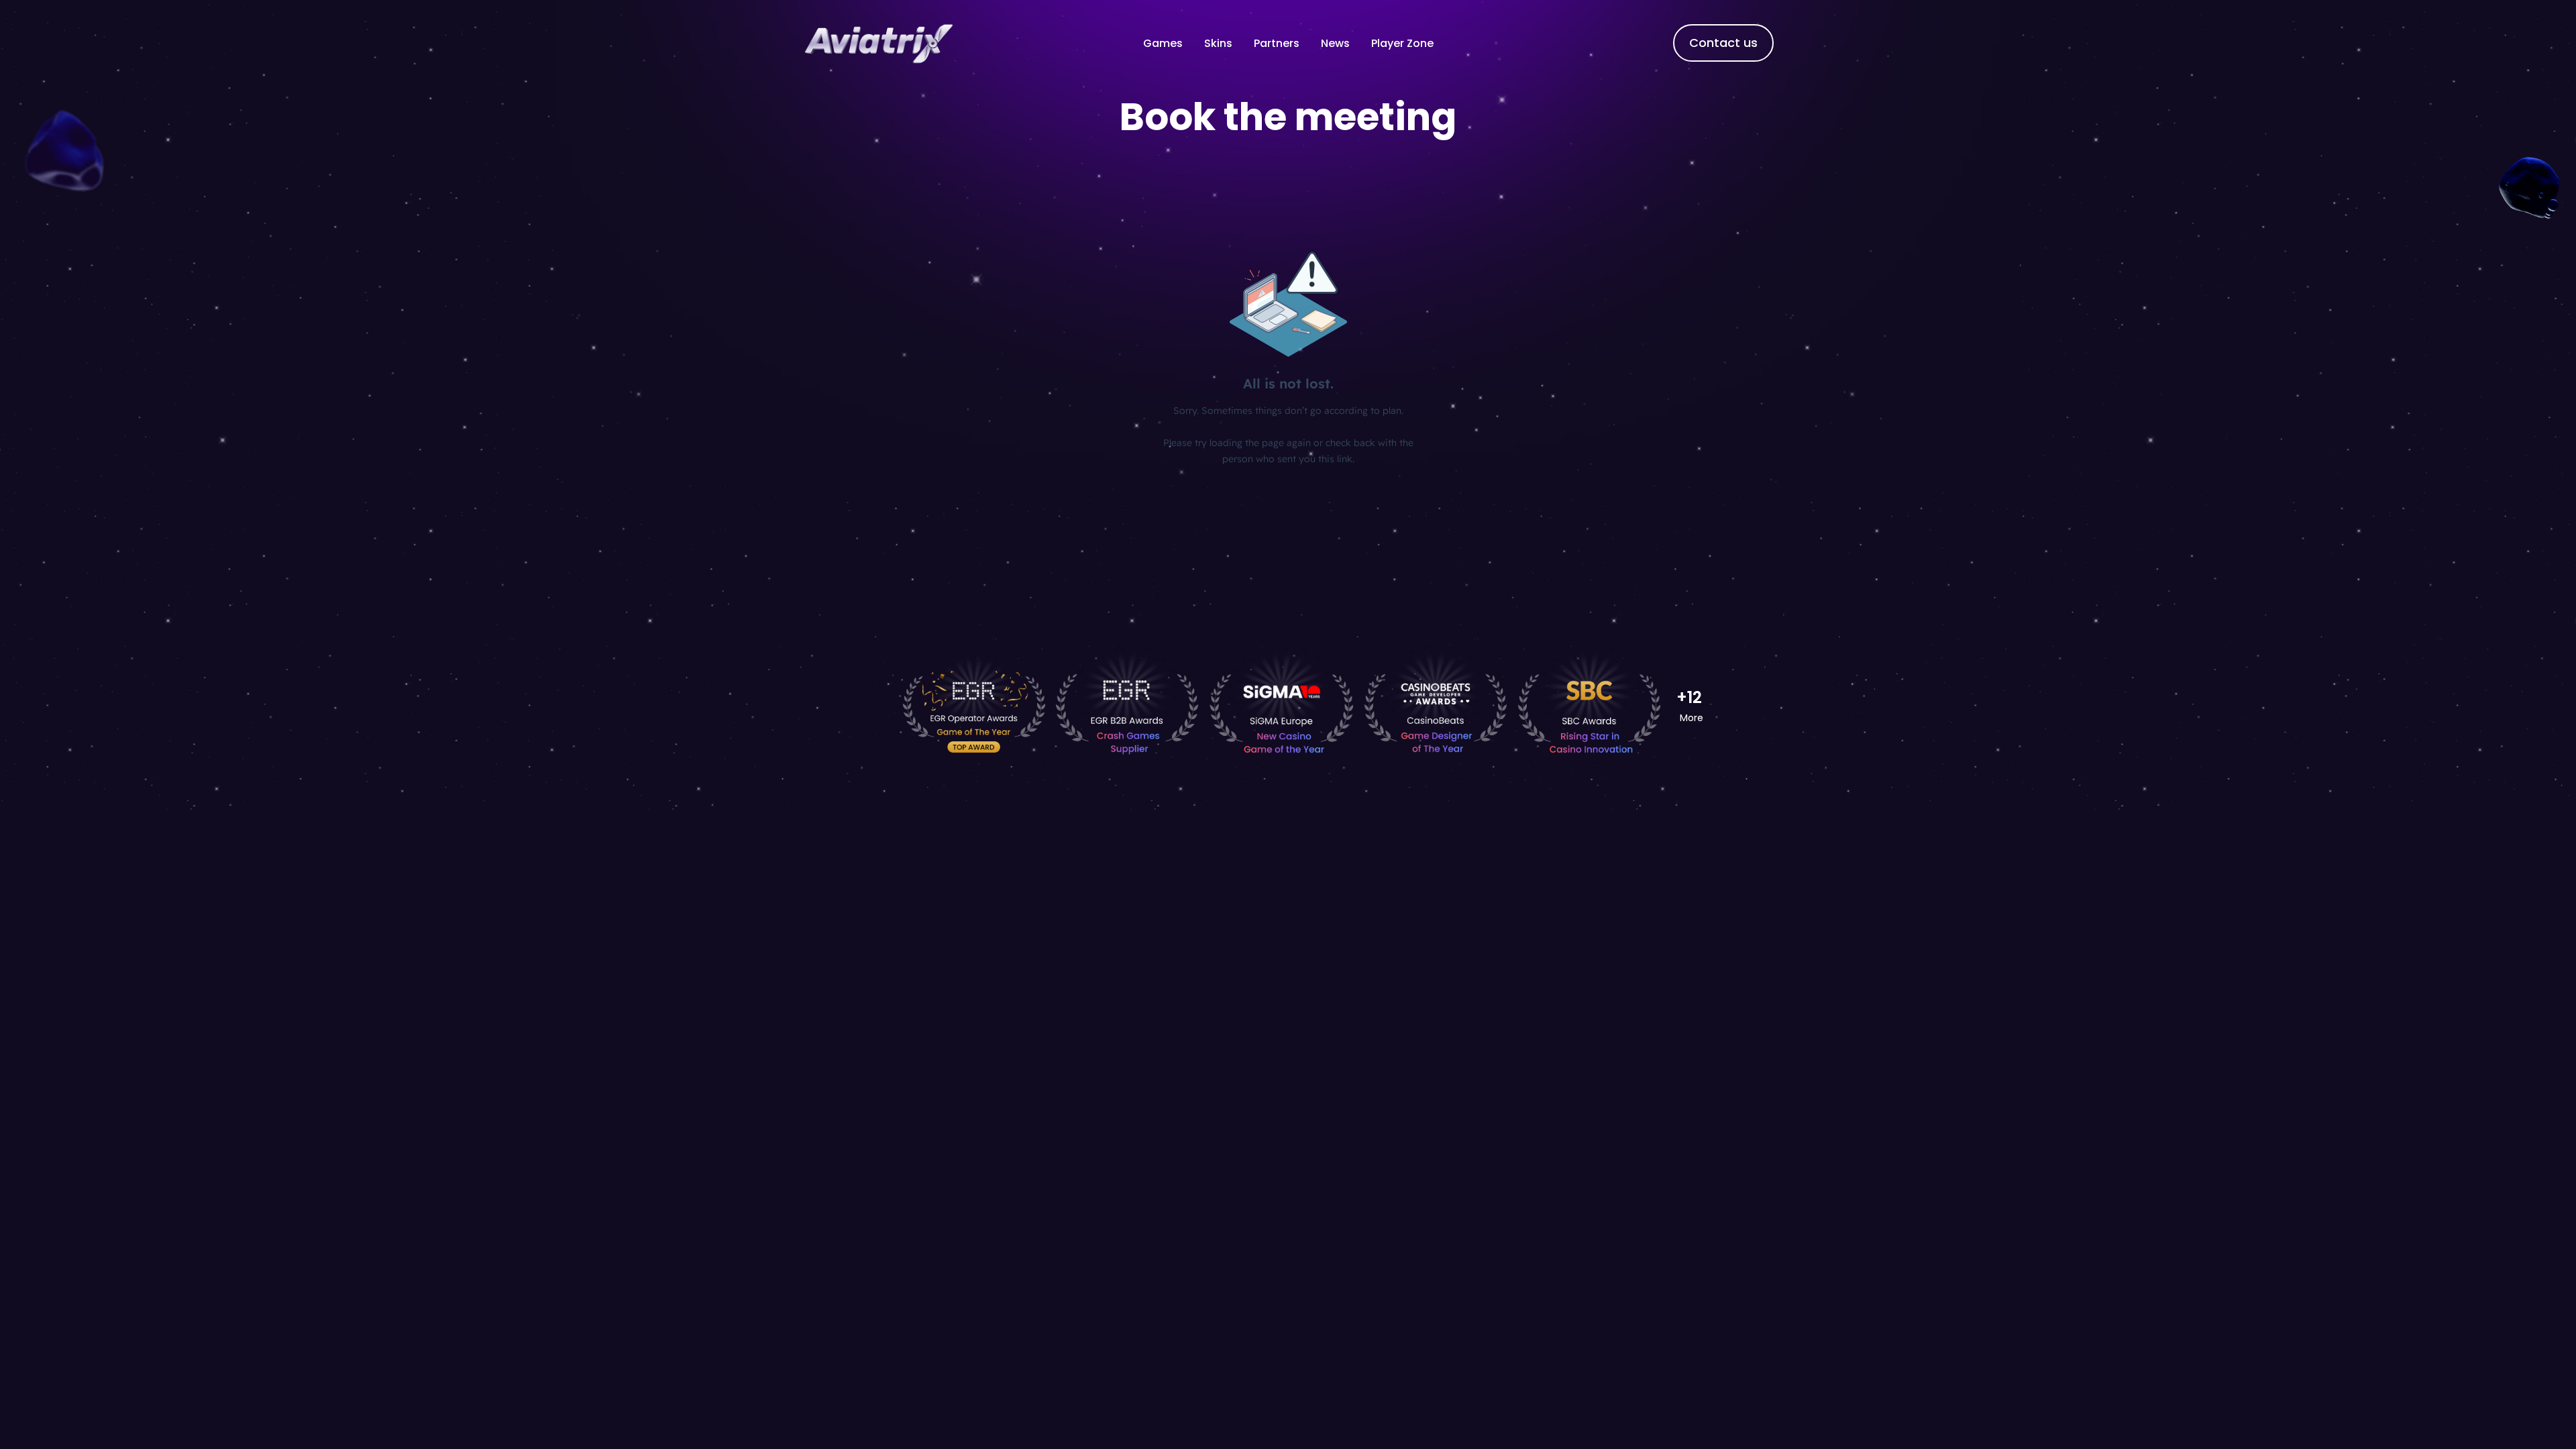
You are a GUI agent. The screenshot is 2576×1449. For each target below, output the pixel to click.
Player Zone (1402, 43)
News (1335, 43)
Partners (1277, 43)
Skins (1218, 43)
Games (1163, 43)
